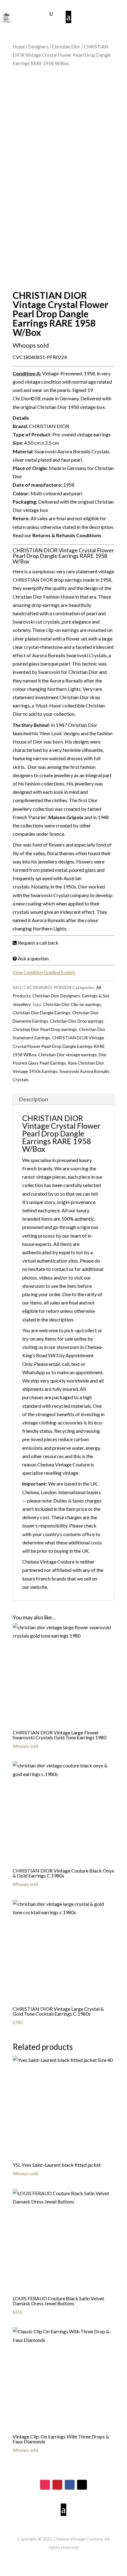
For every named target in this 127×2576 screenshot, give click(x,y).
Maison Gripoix (66, 817)
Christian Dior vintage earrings (68, 1055)
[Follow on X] (82, 2485)
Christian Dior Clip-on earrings (72, 1004)
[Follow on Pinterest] (57, 2485)
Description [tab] (34, 1099)
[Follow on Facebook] (70, 2485)
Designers (38, 47)
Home (19, 47)
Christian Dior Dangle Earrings (41, 1013)
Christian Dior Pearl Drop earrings (45, 1029)
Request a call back (38, 943)
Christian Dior (66, 47)
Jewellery (22, 1004)
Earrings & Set (96, 996)
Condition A (26, 373)
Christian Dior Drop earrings (77, 1021)
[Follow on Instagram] (45, 2485)
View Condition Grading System (44, 972)
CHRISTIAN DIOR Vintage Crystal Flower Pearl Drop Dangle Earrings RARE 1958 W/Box (59, 1046)
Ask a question (33, 958)
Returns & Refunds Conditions (67, 535)
